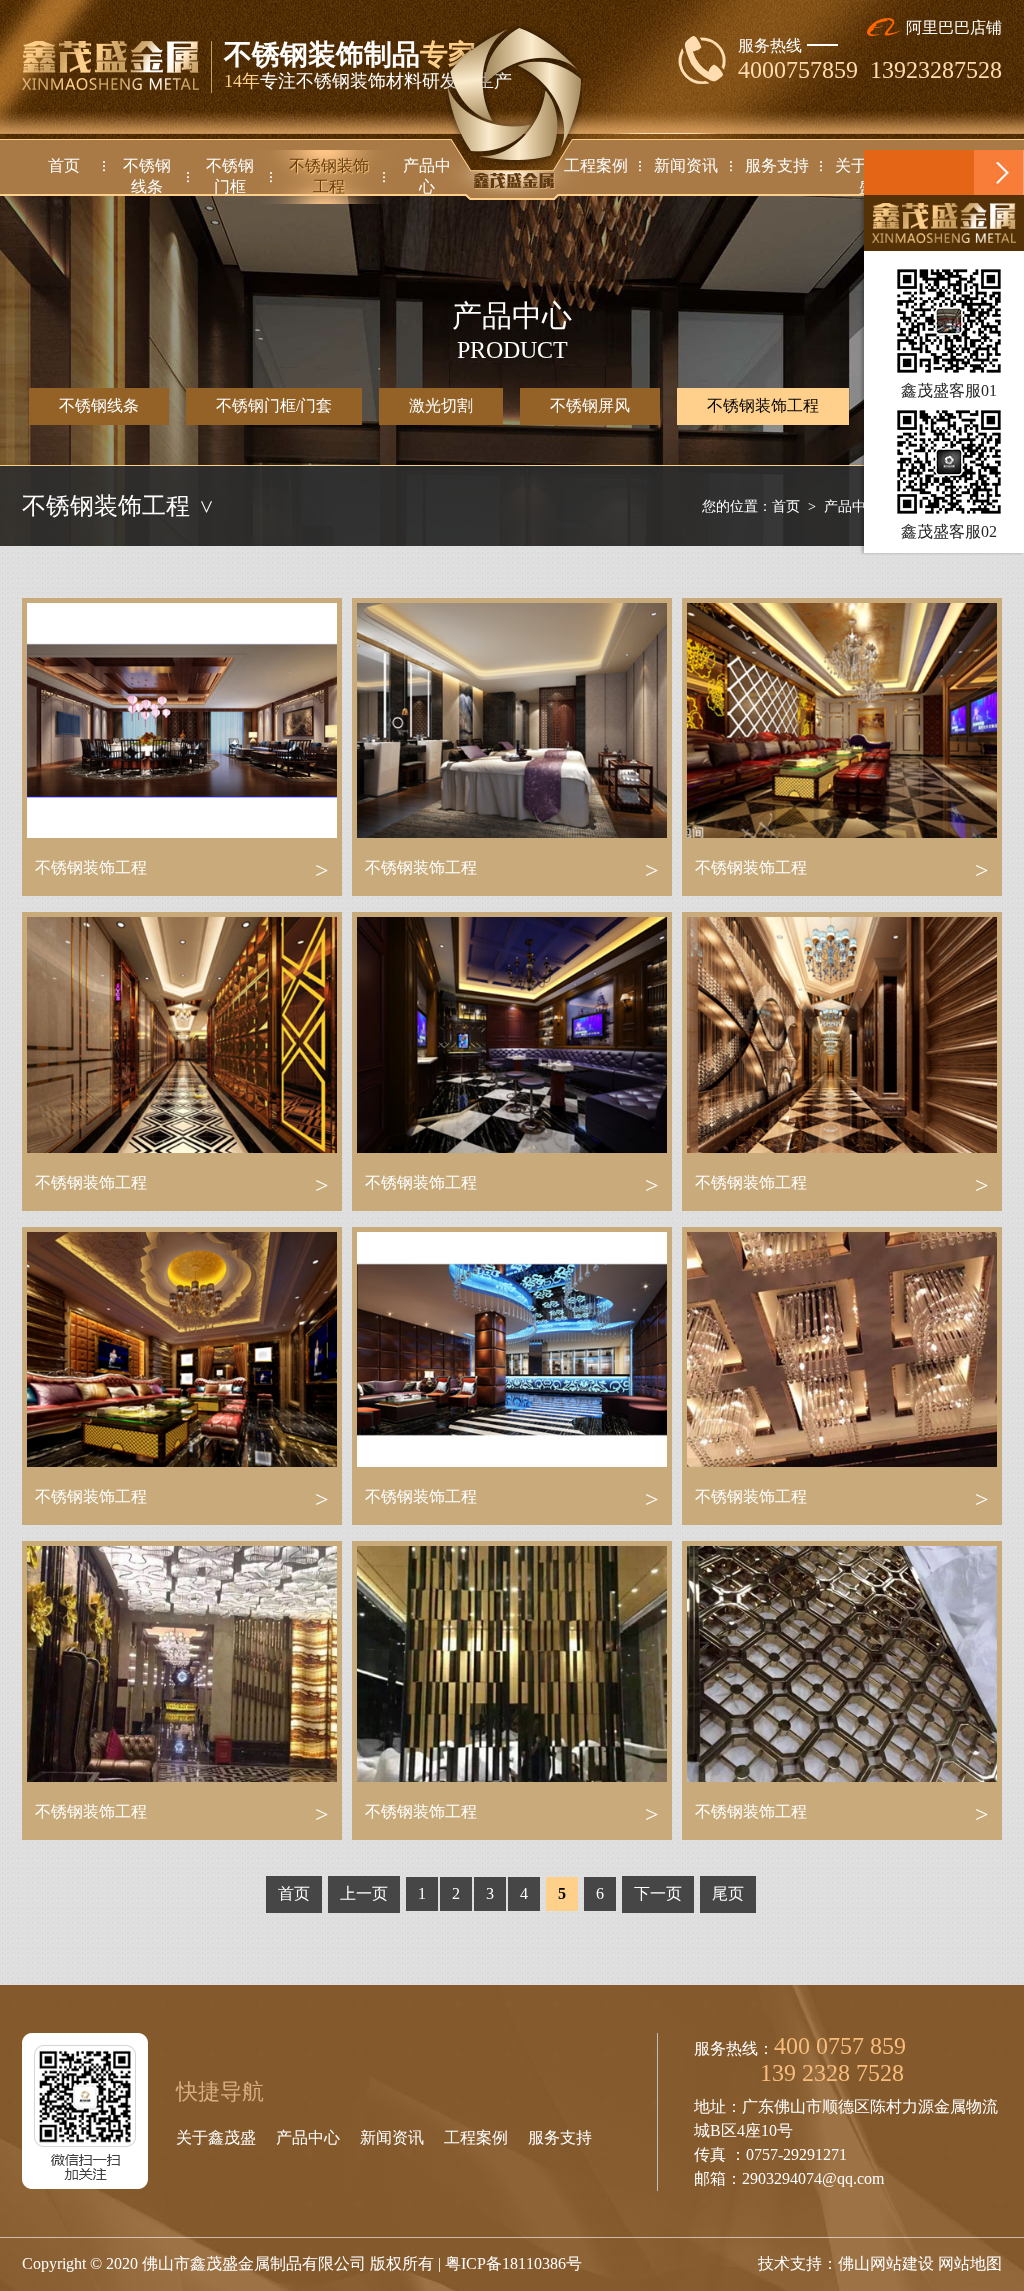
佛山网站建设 (886, 2263)
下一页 (658, 1893)
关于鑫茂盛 (216, 2137)
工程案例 (476, 2137)
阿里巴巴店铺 (952, 27)
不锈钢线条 (99, 405)
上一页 (364, 1893)
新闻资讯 (392, 2137)
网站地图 (970, 2263)
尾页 (728, 1893)
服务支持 (560, 2137)
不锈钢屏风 (590, 405)
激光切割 (441, 405)
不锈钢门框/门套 (274, 405)
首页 (786, 506)
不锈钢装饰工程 (763, 405)
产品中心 (852, 506)
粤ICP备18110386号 (513, 2263)
